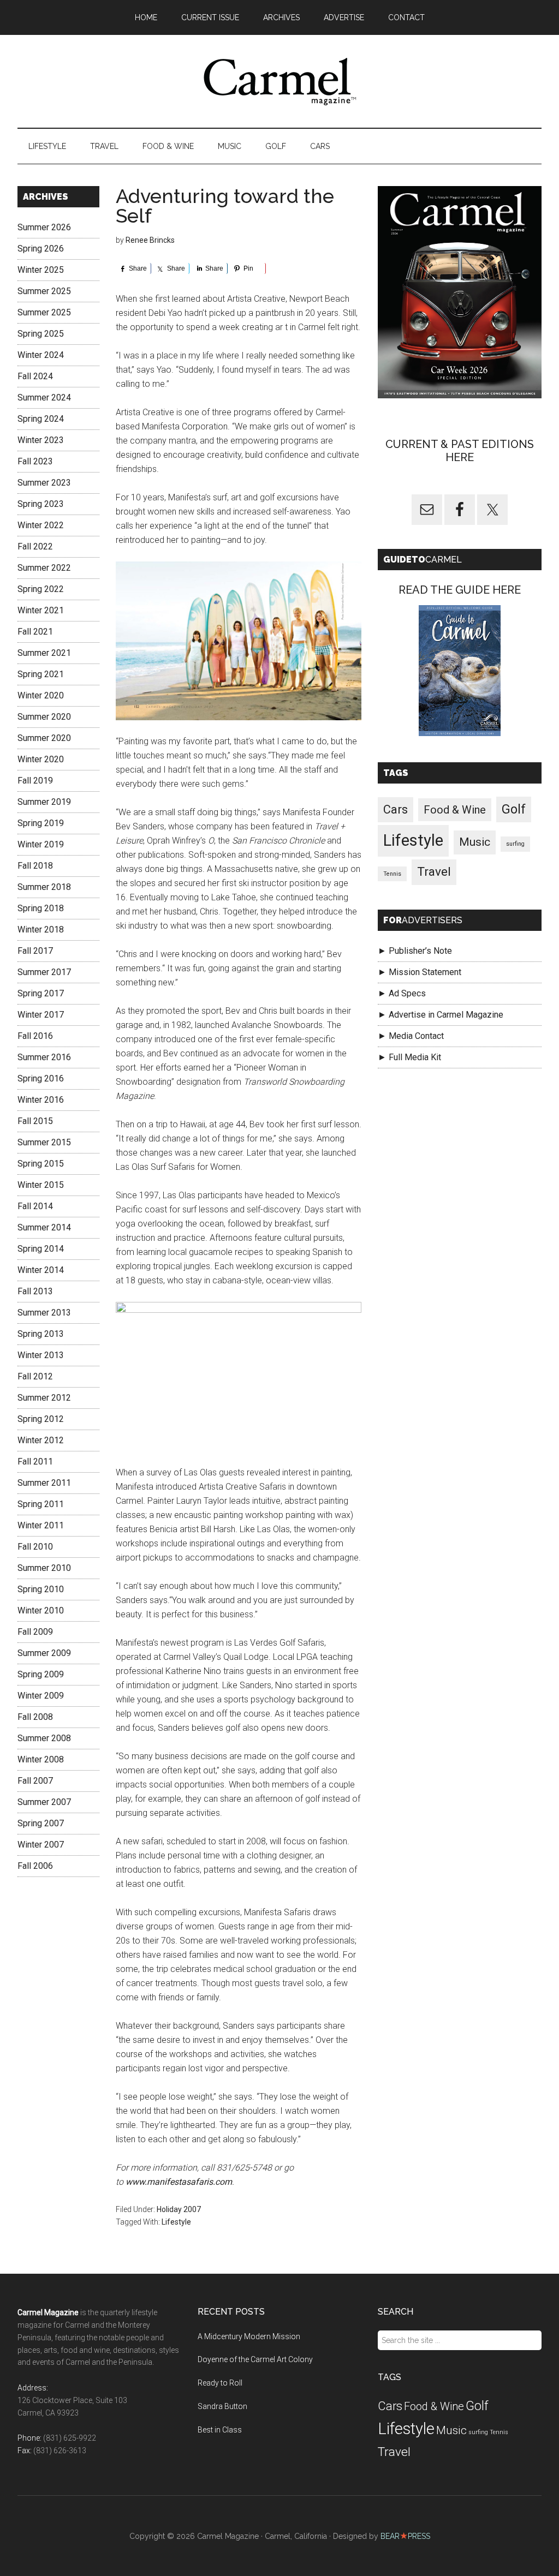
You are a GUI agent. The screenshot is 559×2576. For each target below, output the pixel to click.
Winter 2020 (41, 695)
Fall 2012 (35, 1376)
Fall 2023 (35, 461)
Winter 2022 (41, 525)
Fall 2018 (35, 866)
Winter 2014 (41, 1270)
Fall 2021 (35, 632)
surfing (515, 844)
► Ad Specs (402, 993)
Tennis (392, 874)
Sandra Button (222, 2406)
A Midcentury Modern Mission (249, 2336)
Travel (434, 872)
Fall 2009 (35, 1632)
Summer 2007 (44, 1802)
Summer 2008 (44, 1738)
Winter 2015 (41, 1185)
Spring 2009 (41, 1674)
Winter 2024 (41, 355)
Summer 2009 (44, 1653)
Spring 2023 (41, 504)
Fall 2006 (35, 1866)
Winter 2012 (41, 1440)
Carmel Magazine (279, 81)
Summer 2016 (44, 1057)
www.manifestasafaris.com (179, 2182)
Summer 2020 (44, 717)
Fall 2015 (35, 1121)
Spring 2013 (41, 1334)
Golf (514, 809)
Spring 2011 (41, 1504)
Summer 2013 (44, 1313)
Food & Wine (455, 810)
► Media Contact (411, 1036)
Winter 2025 (41, 270)
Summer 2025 (44, 291)
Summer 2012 (44, 1398)
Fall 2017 (35, 951)
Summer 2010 (44, 1568)
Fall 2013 (35, 1291)
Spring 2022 (41, 589)
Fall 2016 (35, 1036)
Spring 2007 (41, 1823)
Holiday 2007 (179, 2209)
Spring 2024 (41, 419)
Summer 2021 (44, 653)
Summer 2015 (44, 1142)
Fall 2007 (35, 1781)
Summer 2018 (44, 887)
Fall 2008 (35, 1717)
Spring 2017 (41, 993)
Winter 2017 (41, 1015)
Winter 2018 (41, 930)
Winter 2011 (41, 1525)
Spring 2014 (41, 1249)
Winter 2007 (41, 1845)
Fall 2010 (35, 1547)
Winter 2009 (41, 1696)
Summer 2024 (44, 398)
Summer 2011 (44, 1483)
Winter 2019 (41, 844)
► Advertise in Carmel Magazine (441, 1015)
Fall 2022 (35, 546)
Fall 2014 (35, 1206)
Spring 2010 (41, 1589)
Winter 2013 (41, 1355)
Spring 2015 (41, 1164)
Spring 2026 (41, 249)
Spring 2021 (41, 674)
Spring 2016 (41, 1078)
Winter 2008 (41, 1759)
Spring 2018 (41, 908)
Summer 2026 (44, 227)
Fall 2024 (35, 376)
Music (475, 842)
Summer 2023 (44, 483)
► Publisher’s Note (415, 951)
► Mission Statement (420, 972)
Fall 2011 (35, 1462)
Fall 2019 (35, 781)
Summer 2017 (44, 972)
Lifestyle (176, 2222)
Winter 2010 (41, 1610)
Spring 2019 (41, 823)
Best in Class (220, 2430)
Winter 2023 (41, 440)
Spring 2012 (41, 1419)
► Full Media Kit (409, 1057)
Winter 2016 (41, 1100)
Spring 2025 (41, 334)
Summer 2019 (44, 802)
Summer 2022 (44, 568)
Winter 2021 (41, 610)
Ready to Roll (220, 2383)
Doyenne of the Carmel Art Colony (255, 2359)
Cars (396, 809)
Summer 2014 (44, 1227)
